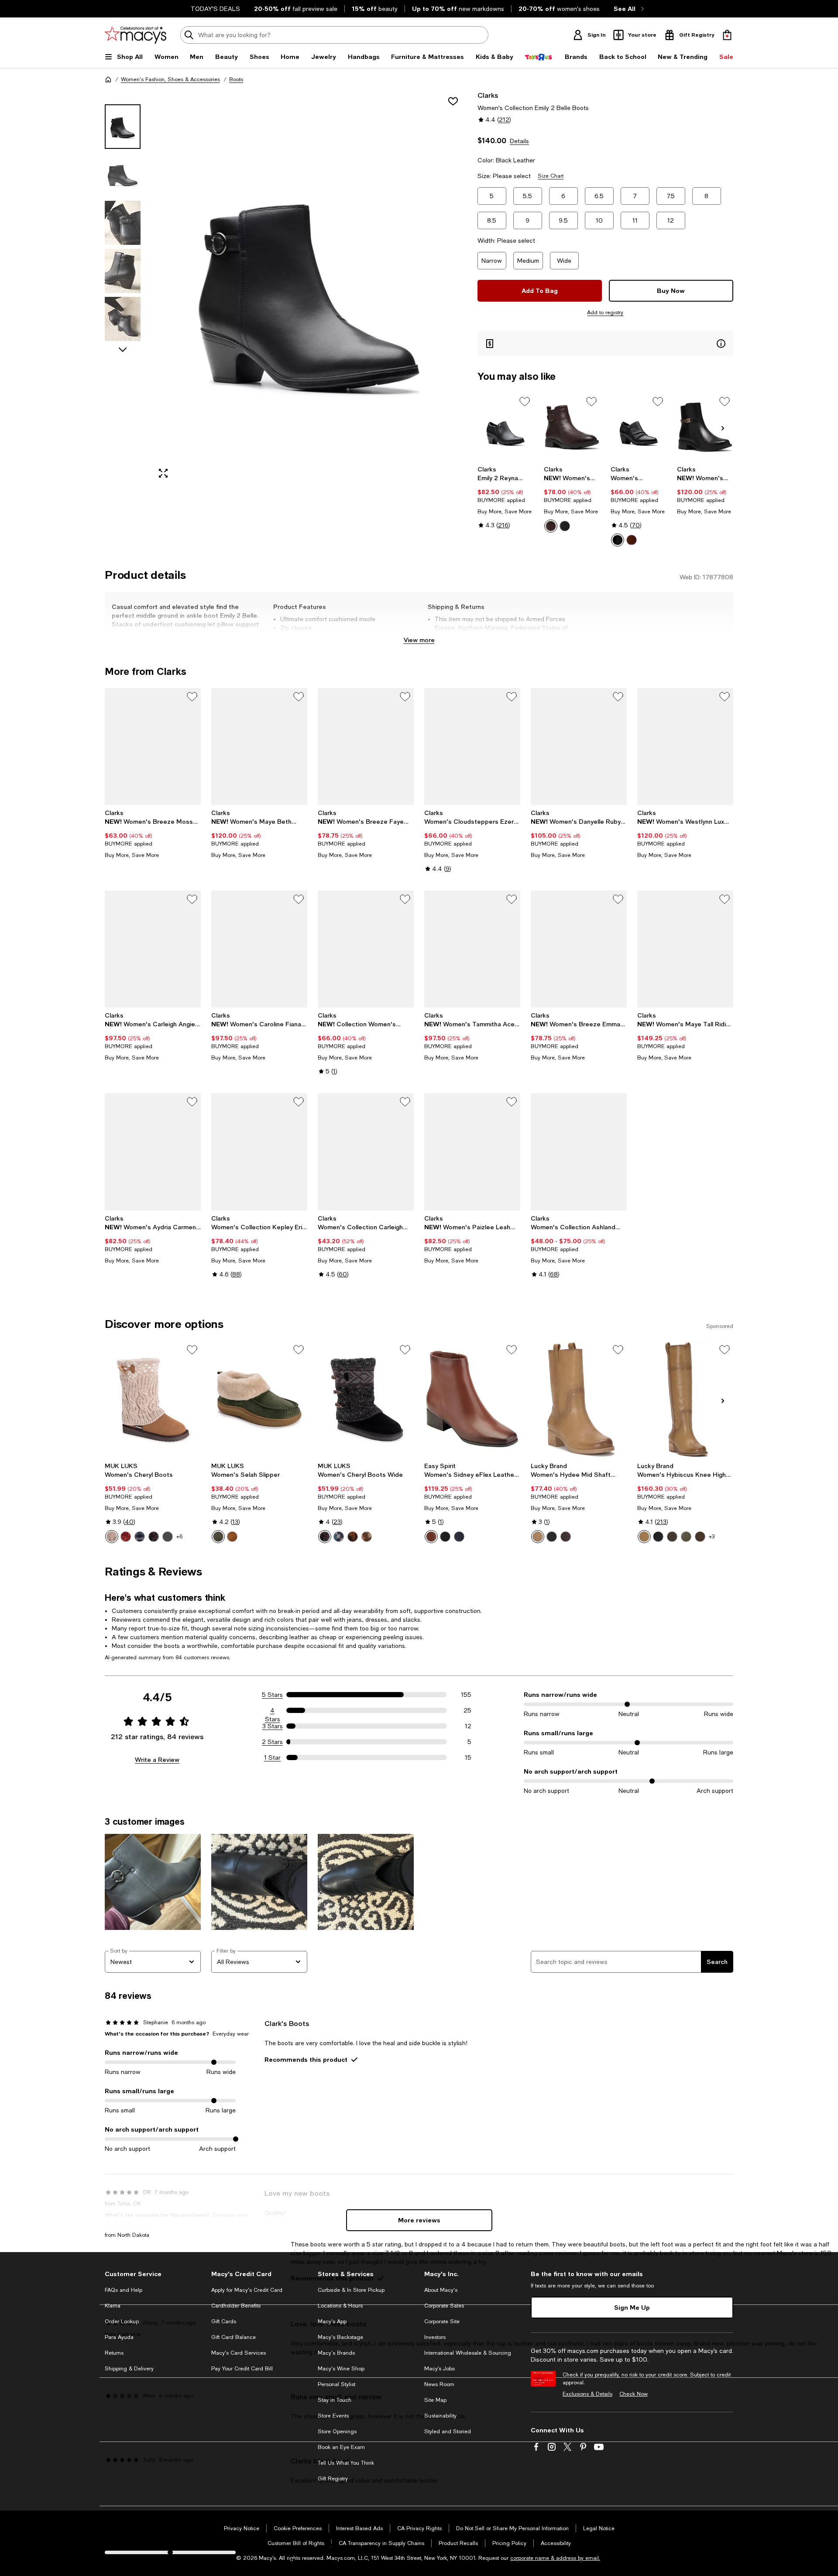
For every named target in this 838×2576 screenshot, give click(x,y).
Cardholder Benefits (236, 2306)
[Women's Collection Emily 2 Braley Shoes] (639, 427)
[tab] (123, 127)
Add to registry (605, 313)
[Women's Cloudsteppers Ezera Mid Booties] (472, 746)
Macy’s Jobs (440, 2369)
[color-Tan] (112, 1537)
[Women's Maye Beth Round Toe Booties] (259, 746)
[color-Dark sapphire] (140, 1537)
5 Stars (272, 1695)
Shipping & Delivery (129, 2369)
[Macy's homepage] (108, 79)
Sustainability (440, 2416)
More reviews (419, 2220)
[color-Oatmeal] (367, 1537)
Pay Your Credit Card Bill (242, 2369)
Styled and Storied (448, 2432)
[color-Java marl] (353, 1537)
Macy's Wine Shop (341, 2369)
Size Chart (551, 176)
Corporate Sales (444, 2306)
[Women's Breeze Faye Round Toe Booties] (366, 746)
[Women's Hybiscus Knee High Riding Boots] (685, 1400)
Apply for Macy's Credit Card (247, 2290)
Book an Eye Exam (341, 2447)
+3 (712, 1537)
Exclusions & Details (587, 2394)
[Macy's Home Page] (136, 35)
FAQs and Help (124, 2290)
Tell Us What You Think (346, 2463)
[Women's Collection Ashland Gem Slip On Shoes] (579, 1152)
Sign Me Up (632, 2307)
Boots (236, 79)
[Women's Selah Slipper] (259, 1400)
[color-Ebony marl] (154, 1537)
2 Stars (272, 1742)
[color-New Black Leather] (445, 1537)
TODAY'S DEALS (215, 9)
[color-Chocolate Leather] (566, 1537)
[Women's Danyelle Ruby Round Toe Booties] (579, 746)
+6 (179, 1537)
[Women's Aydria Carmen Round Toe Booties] (153, 1152)
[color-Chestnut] (232, 1537)
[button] (286, 288)
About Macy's (441, 2290)
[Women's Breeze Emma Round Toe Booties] (579, 949)
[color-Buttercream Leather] (538, 1537)
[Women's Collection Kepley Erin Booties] (259, 1152)
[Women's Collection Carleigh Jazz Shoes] (366, 1152)
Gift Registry (333, 2479)
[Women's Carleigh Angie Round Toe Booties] (153, 949)
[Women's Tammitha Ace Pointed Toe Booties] (472, 949)
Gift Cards (224, 2321)
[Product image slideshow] (309, 288)
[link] (506, 497)
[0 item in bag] (727, 35)
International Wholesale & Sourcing (468, 2353)
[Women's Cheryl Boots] (153, 1400)
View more (419, 640)
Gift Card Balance (234, 2337)
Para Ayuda (119, 2337)
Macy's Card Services (239, 2353)
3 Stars (273, 1726)
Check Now (634, 2394)
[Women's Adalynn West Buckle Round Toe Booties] (572, 427)
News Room (439, 2384)
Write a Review (157, 1759)
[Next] (723, 428)
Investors (435, 2337)
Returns (114, 2353)
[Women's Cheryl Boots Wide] (366, 1400)
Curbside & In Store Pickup (351, 2290)
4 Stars (273, 1711)
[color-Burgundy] (126, 1537)
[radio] (551, 526)
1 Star (272, 1757)
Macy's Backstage (340, 2337)
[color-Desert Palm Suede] (700, 1537)
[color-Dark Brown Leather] (551, 526)
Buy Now (671, 291)
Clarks (488, 95)
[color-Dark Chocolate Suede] (672, 1537)
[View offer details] (605, 343)
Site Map (435, 2400)
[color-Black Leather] (565, 526)
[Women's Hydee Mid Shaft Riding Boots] (579, 1400)
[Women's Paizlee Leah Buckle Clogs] (472, 1152)
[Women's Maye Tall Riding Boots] (685, 949)
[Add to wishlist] (453, 101)
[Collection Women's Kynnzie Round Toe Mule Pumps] (366, 949)
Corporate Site (442, 2321)
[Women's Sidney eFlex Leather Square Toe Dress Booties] (472, 1400)
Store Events (333, 2416)
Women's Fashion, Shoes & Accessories (170, 79)
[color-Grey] (168, 1537)
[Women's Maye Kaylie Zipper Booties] (705, 427)
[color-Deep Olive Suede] (686, 1537)
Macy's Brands (336, 2353)
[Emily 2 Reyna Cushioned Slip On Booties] (506, 427)
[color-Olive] (218, 1537)
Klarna (113, 2306)
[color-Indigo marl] (339, 1537)
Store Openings (337, 2432)
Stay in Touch (335, 2400)
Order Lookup (122, 2321)
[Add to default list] (525, 402)
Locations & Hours (340, 2306)
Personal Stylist (337, 2384)
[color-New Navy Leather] (459, 1537)
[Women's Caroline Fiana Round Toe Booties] (259, 949)
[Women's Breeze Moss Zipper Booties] (153, 746)
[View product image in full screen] (163, 473)
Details (519, 141)
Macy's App (332, 2321)
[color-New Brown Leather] (431, 1537)
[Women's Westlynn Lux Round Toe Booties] (685, 746)
